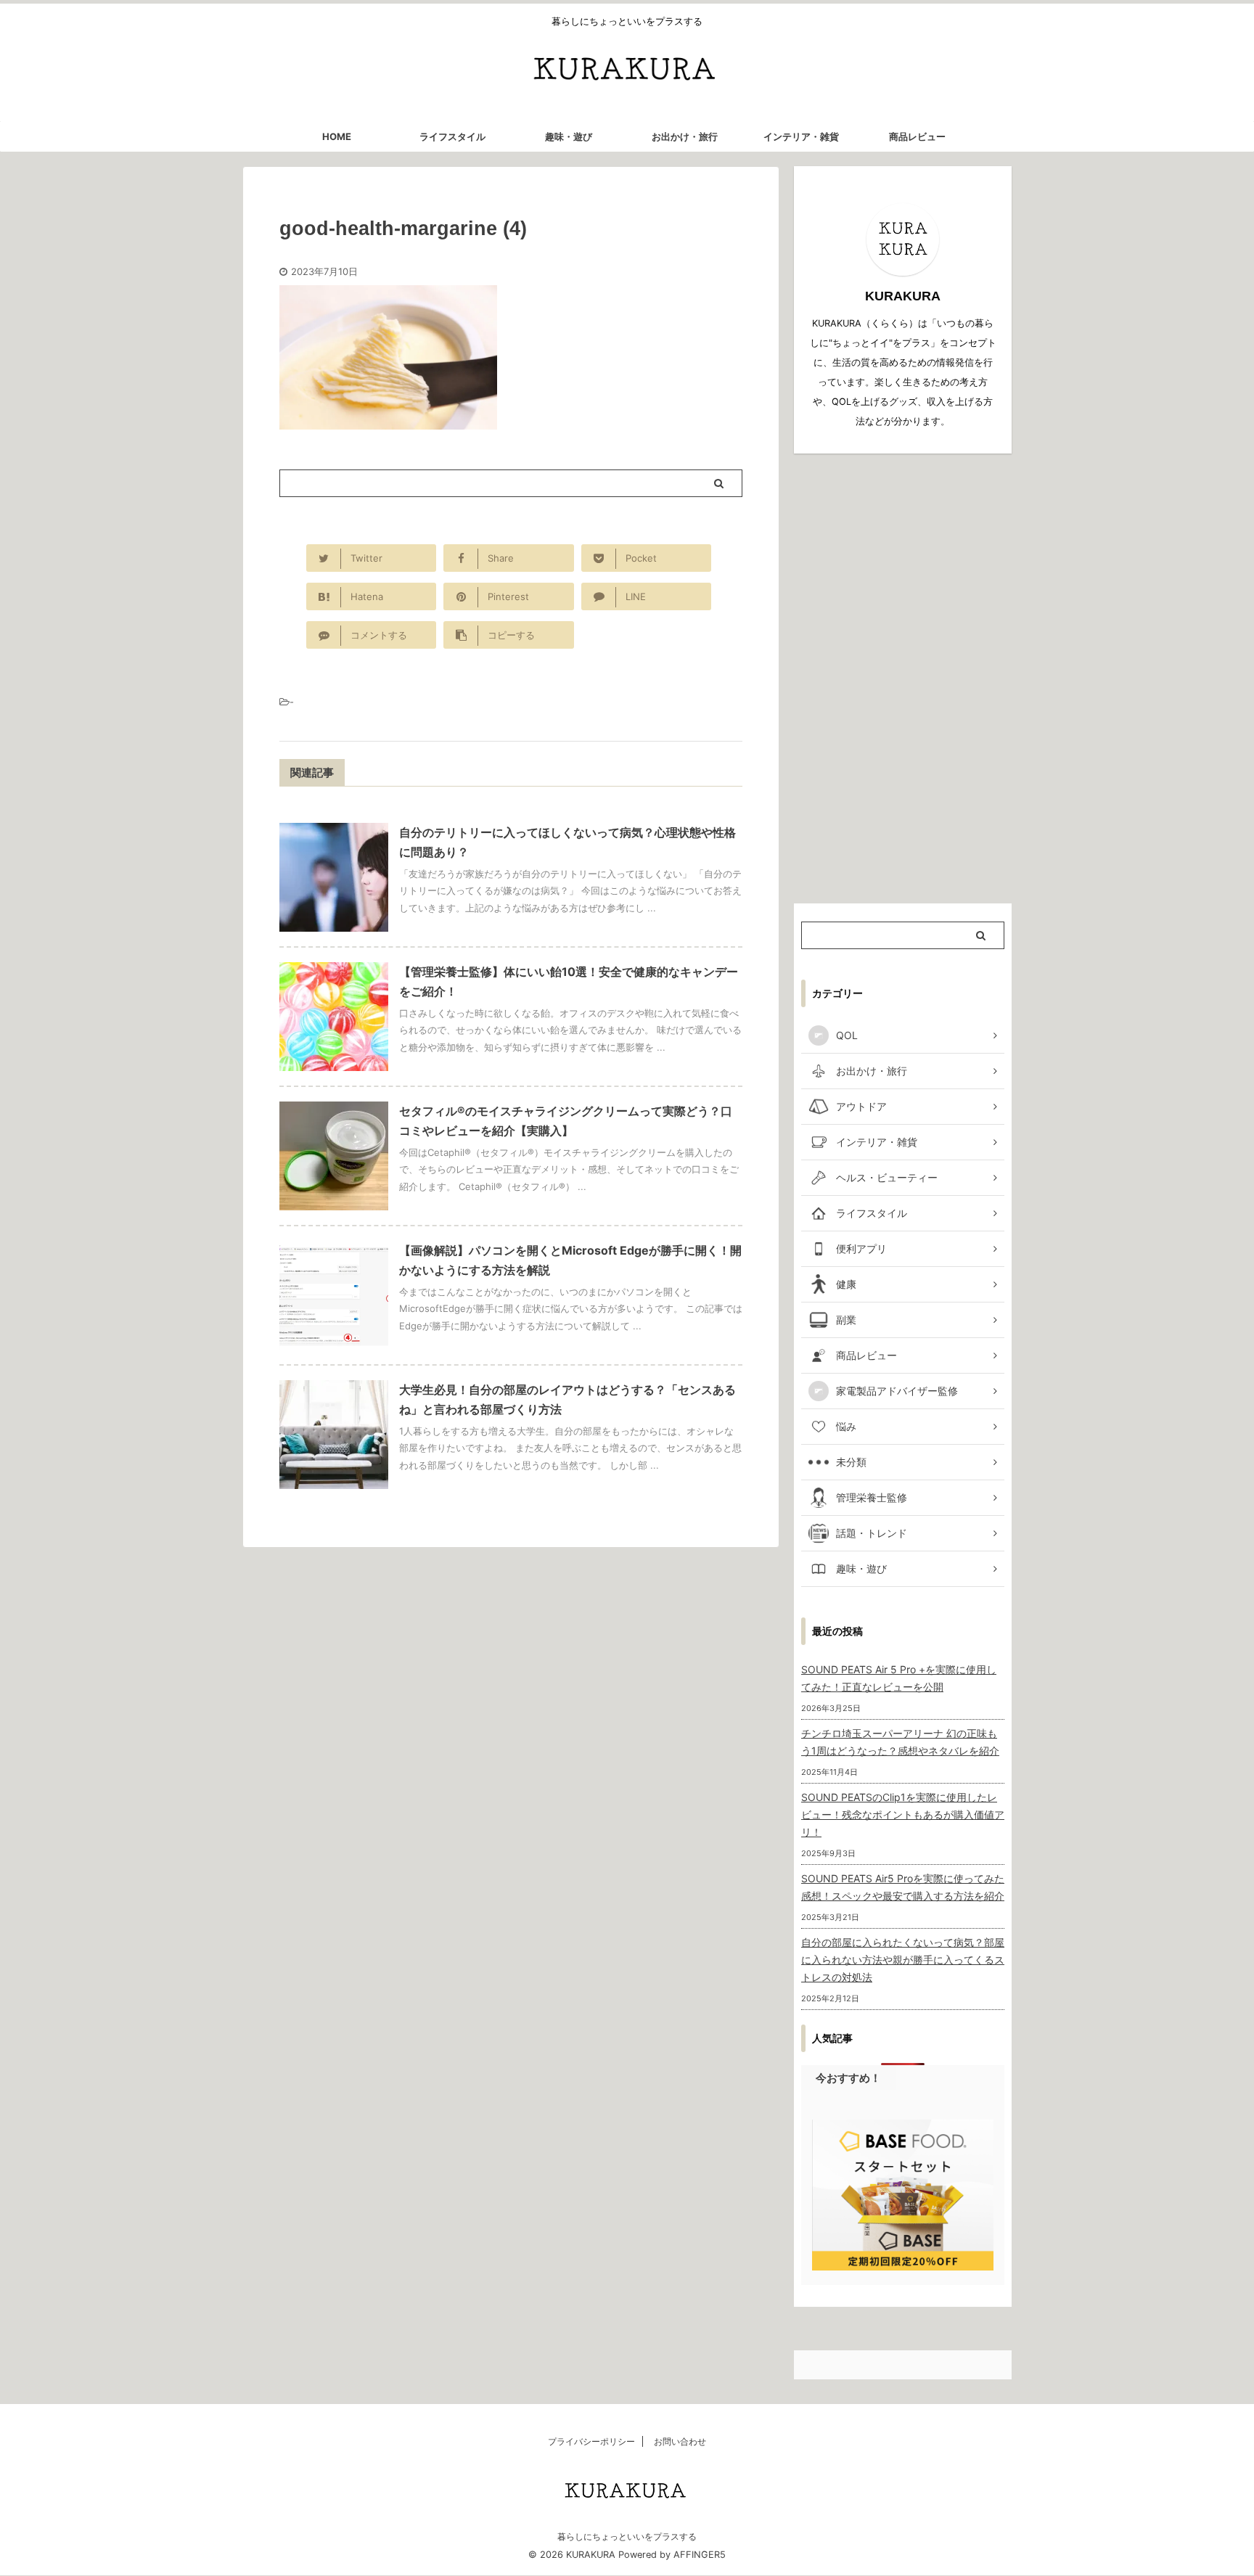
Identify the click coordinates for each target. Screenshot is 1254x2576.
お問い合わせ (680, 2441)
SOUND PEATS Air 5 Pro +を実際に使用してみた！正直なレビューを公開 (899, 1678)
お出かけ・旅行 (685, 136)
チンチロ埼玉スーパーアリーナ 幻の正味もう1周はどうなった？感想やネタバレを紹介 (900, 1742)
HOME (337, 136)
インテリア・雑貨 (801, 136)
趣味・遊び (569, 136)
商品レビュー (917, 136)
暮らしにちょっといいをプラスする (627, 2536)
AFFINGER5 (700, 2555)
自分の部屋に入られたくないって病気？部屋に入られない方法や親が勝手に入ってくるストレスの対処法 (903, 1960)
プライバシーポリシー (591, 2441)
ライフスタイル (452, 136)
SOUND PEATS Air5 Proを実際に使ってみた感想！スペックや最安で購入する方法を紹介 (903, 1887)
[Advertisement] (903, 678)
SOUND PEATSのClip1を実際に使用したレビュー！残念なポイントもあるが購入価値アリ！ (903, 1814)
